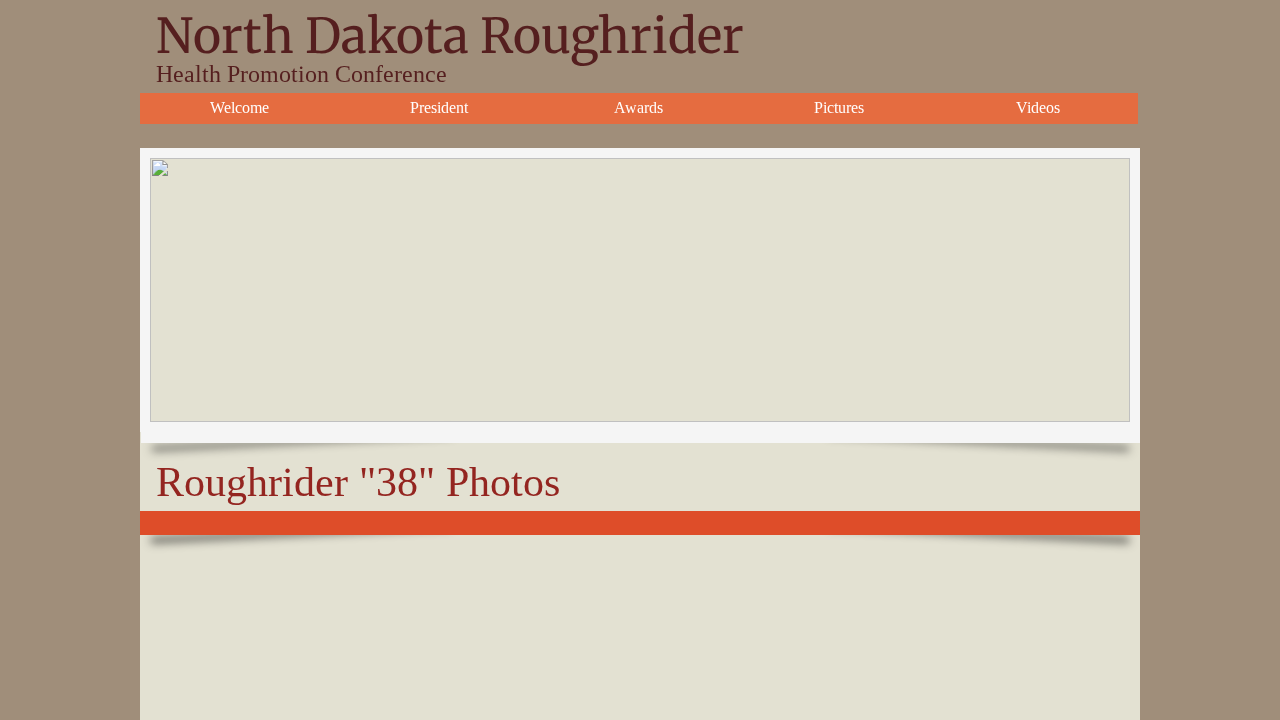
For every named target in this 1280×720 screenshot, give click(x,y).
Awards (638, 107)
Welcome (239, 107)
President (439, 107)
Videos (1038, 107)
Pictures (839, 107)
